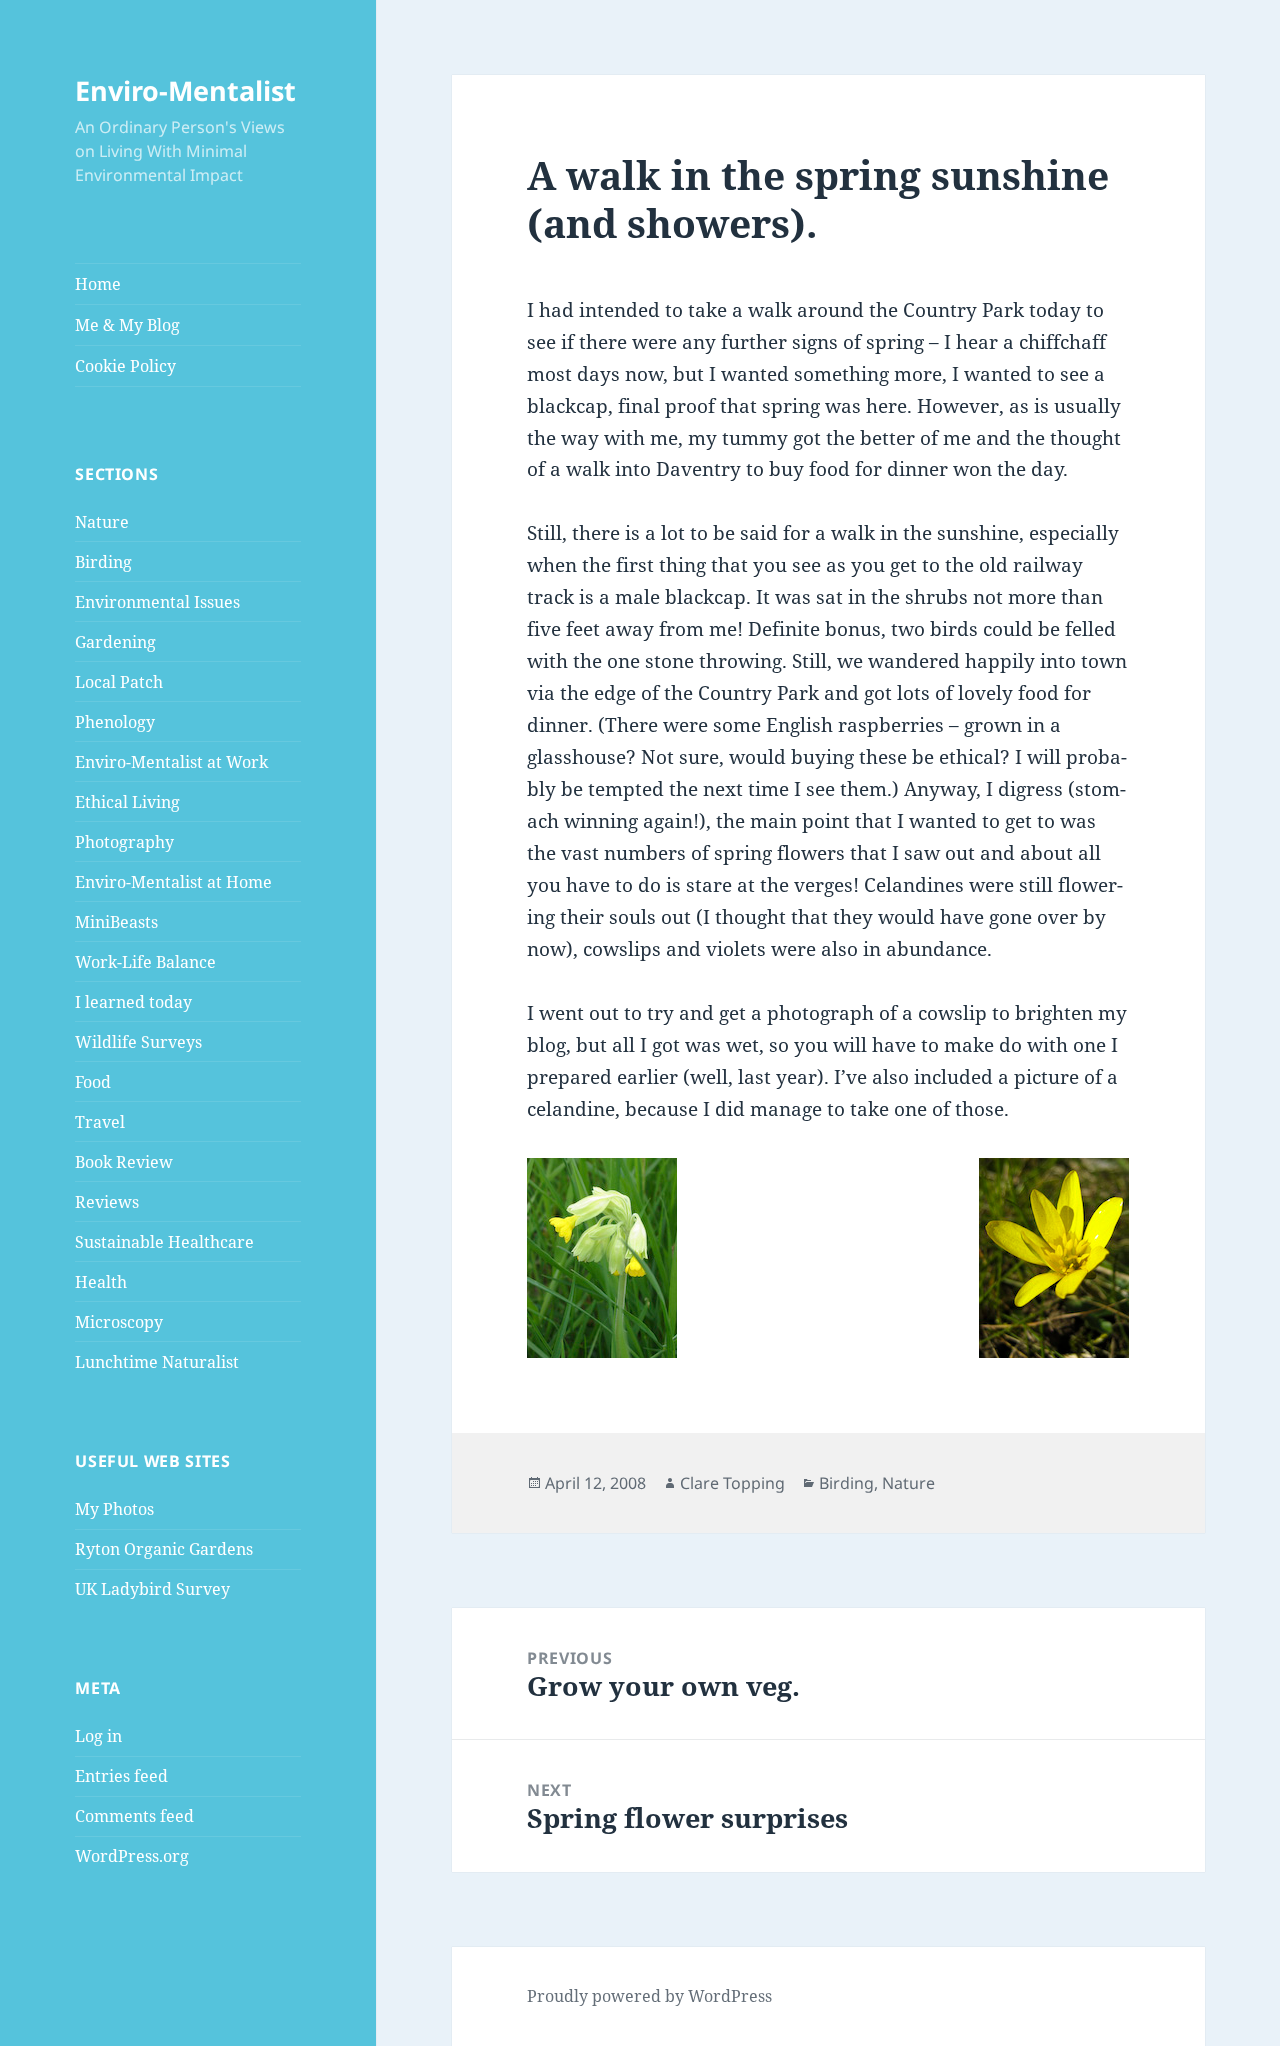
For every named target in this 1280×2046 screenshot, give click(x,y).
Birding (103, 562)
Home (98, 284)
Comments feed (134, 1816)
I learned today (133, 1002)
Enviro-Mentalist (185, 90)
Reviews (107, 1202)
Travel (100, 1122)
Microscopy (119, 1322)
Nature (102, 522)
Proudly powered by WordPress (649, 1996)
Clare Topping (732, 1483)
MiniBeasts (116, 922)
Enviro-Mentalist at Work (171, 762)
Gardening (115, 642)
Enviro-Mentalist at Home (173, 882)
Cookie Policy (125, 366)
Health (101, 1282)
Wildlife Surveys (138, 1042)
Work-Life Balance (145, 962)
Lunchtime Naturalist (157, 1362)
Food (93, 1082)
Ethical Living (127, 802)
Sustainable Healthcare (164, 1242)
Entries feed (121, 1776)
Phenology (115, 722)
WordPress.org (132, 1856)
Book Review (124, 1162)
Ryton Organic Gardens (164, 1549)
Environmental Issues (157, 602)
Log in (98, 1736)
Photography (124, 842)
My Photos (114, 1509)
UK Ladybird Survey (152, 1589)
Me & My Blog (127, 325)
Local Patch (119, 682)
